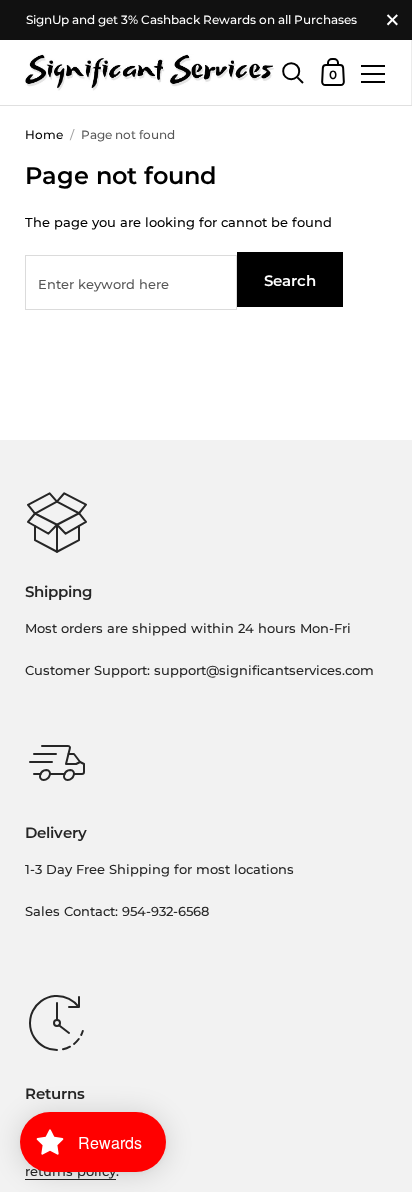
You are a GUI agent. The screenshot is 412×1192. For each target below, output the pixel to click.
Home (44, 134)
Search (290, 280)
